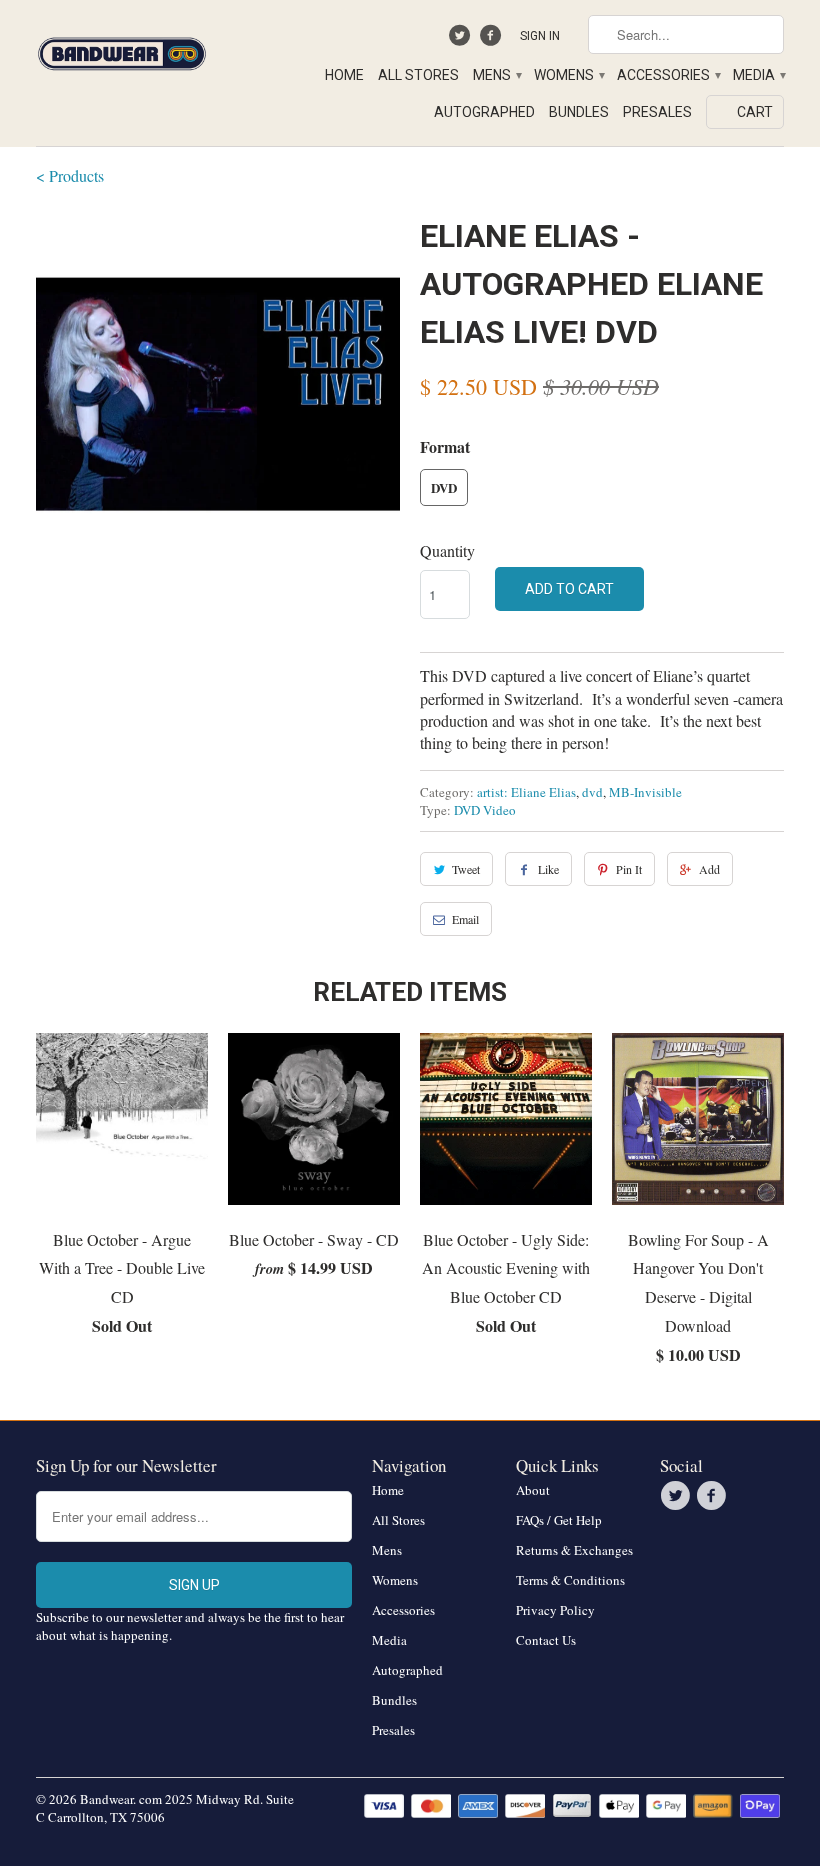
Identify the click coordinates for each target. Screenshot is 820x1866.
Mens (496, 75)
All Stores (418, 75)
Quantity (447, 550)
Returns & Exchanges (574, 1550)
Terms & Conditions (570, 1580)
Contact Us (546, 1640)
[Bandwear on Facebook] (492, 40)
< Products (70, 175)
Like (548, 869)
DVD (444, 487)
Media (758, 75)
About (533, 1490)
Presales (657, 112)
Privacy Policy (555, 1610)
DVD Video (485, 810)
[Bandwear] (122, 50)
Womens (568, 75)
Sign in (540, 36)
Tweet (466, 869)
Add (709, 869)
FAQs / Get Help (559, 1520)
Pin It (629, 869)
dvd (592, 792)
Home (344, 75)
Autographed (484, 112)
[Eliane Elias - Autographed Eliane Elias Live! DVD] (218, 394)
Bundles (579, 112)
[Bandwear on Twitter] (462, 40)
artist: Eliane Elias (526, 792)
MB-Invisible (645, 792)
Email (465, 919)
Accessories (668, 75)
